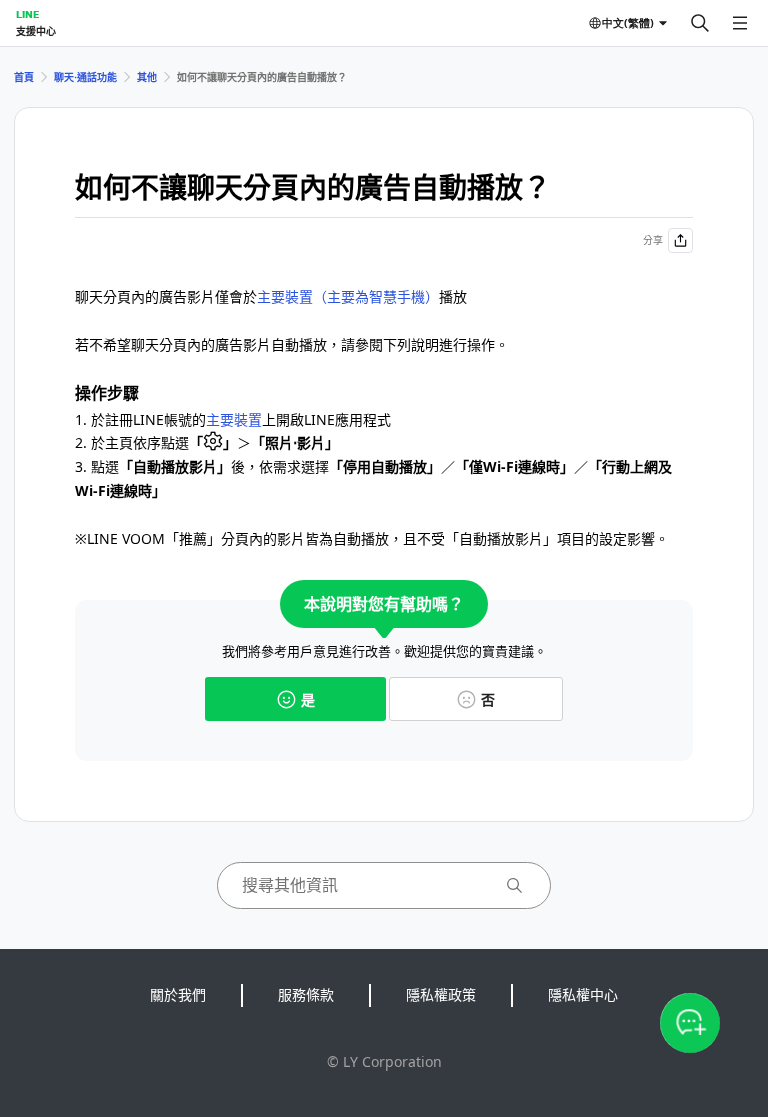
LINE (27, 14)
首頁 (24, 77)
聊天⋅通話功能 (85, 77)
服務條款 (306, 994)
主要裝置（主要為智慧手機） (348, 296)
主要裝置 (234, 419)
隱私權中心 (583, 994)
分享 (653, 240)
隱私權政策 (441, 994)
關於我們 (178, 994)
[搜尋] (700, 23)
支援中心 (36, 31)
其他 (147, 77)
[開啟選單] (740, 23)
